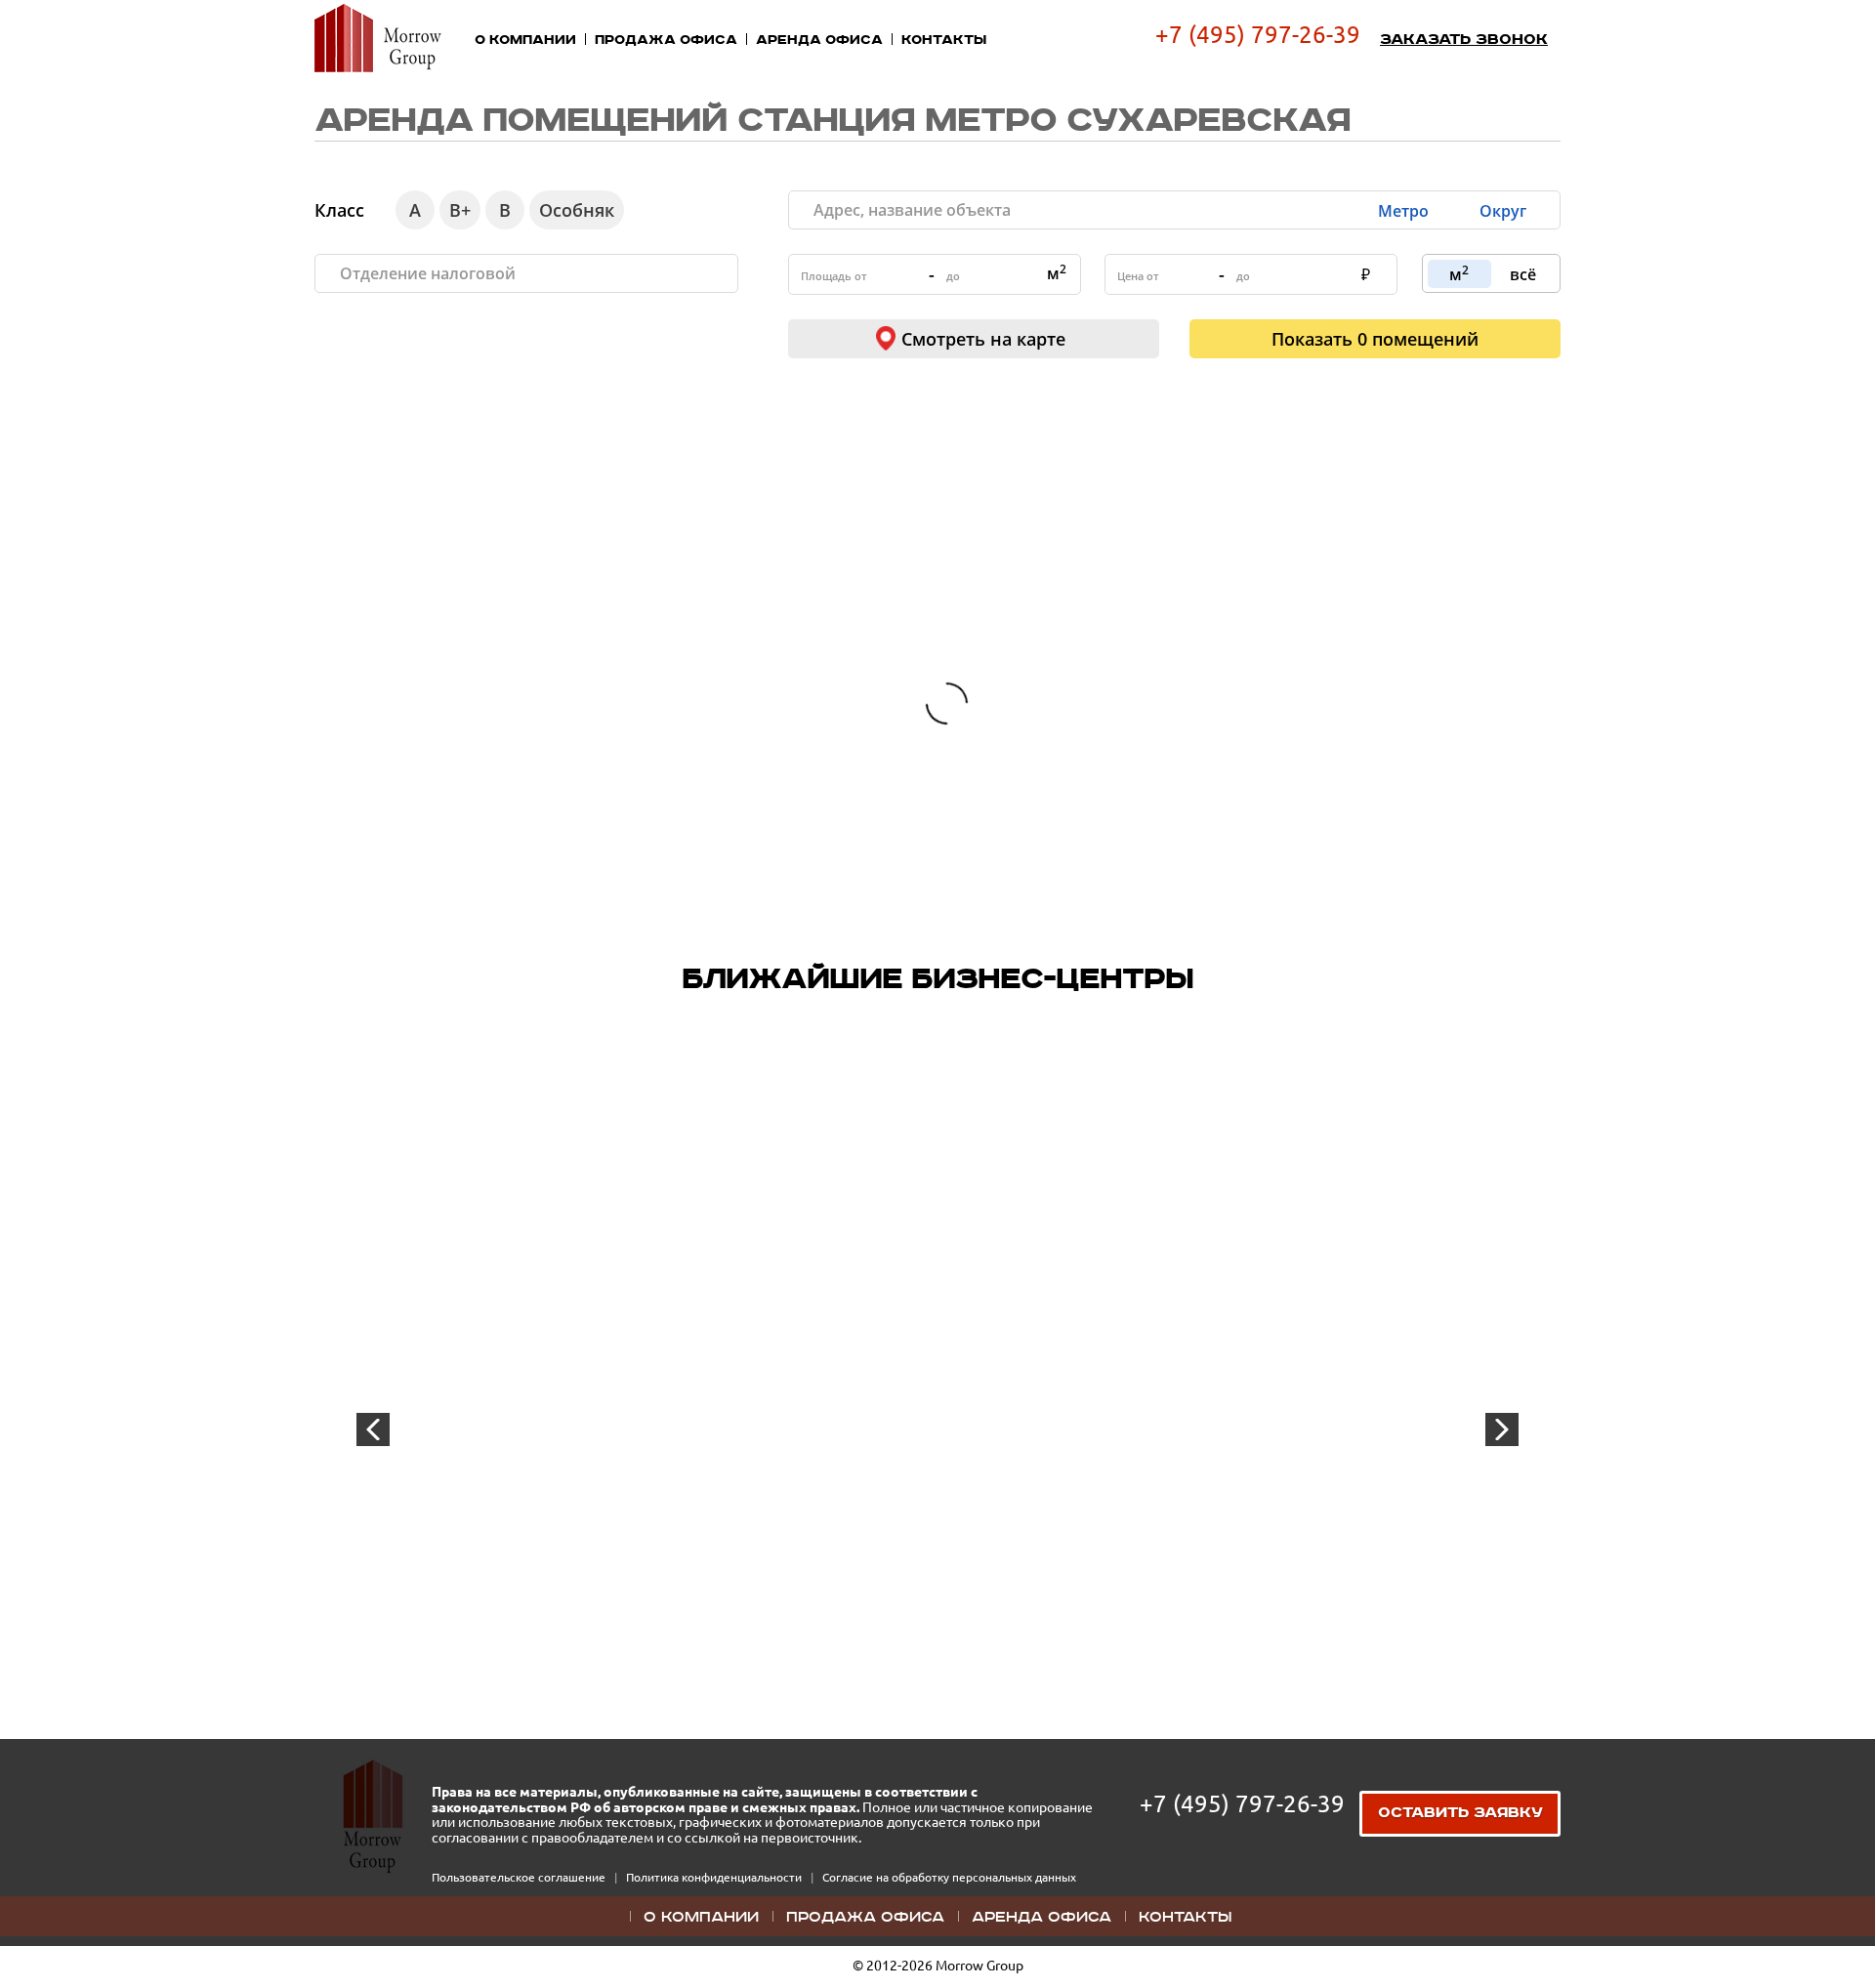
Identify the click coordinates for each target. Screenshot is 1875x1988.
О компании (525, 40)
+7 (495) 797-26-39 (1258, 35)
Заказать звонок (1464, 40)
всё (1523, 274)
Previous (373, 1429)
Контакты (944, 40)
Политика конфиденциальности (715, 1877)
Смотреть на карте (983, 339)
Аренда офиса (819, 40)
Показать (1375, 339)
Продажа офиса (666, 40)
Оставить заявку (1460, 1813)
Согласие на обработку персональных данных (949, 1877)
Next (1502, 1429)
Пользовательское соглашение (520, 1877)
